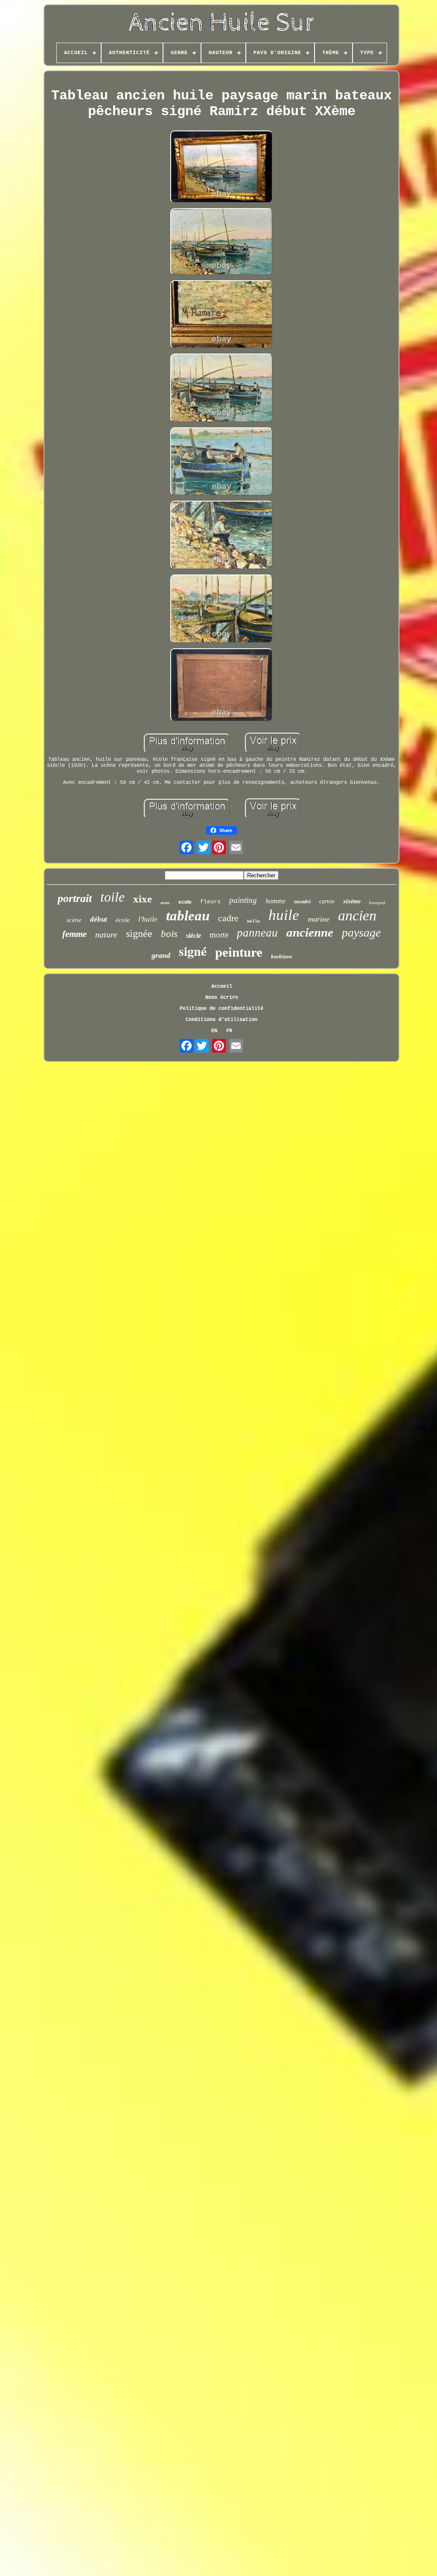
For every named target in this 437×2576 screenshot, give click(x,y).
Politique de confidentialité (221, 1009)
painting (243, 900)
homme (275, 901)
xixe (143, 899)
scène (74, 920)
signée (139, 934)
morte (219, 935)
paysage (361, 933)
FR (229, 1031)
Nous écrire (222, 998)
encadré (302, 902)
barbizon (281, 956)
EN (214, 1031)
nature (106, 934)
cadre (228, 918)
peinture (239, 952)
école (123, 920)
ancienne (310, 932)
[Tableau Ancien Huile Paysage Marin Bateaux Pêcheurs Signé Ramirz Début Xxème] (221, 168)
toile (112, 897)
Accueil (222, 986)
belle (253, 921)
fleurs (210, 902)
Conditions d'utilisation (221, 1020)
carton (327, 901)
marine (319, 919)
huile (284, 915)
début (99, 919)
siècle (194, 936)
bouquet (377, 902)
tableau (188, 916)
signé (193, 951)
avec (165, 902)
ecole (185, 902)
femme (74, 934)
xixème (352, 901)
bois (169, 934)
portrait (75, 898)
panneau (257, 933)
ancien (357, 915)
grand (161, 955)
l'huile (148, 919)
